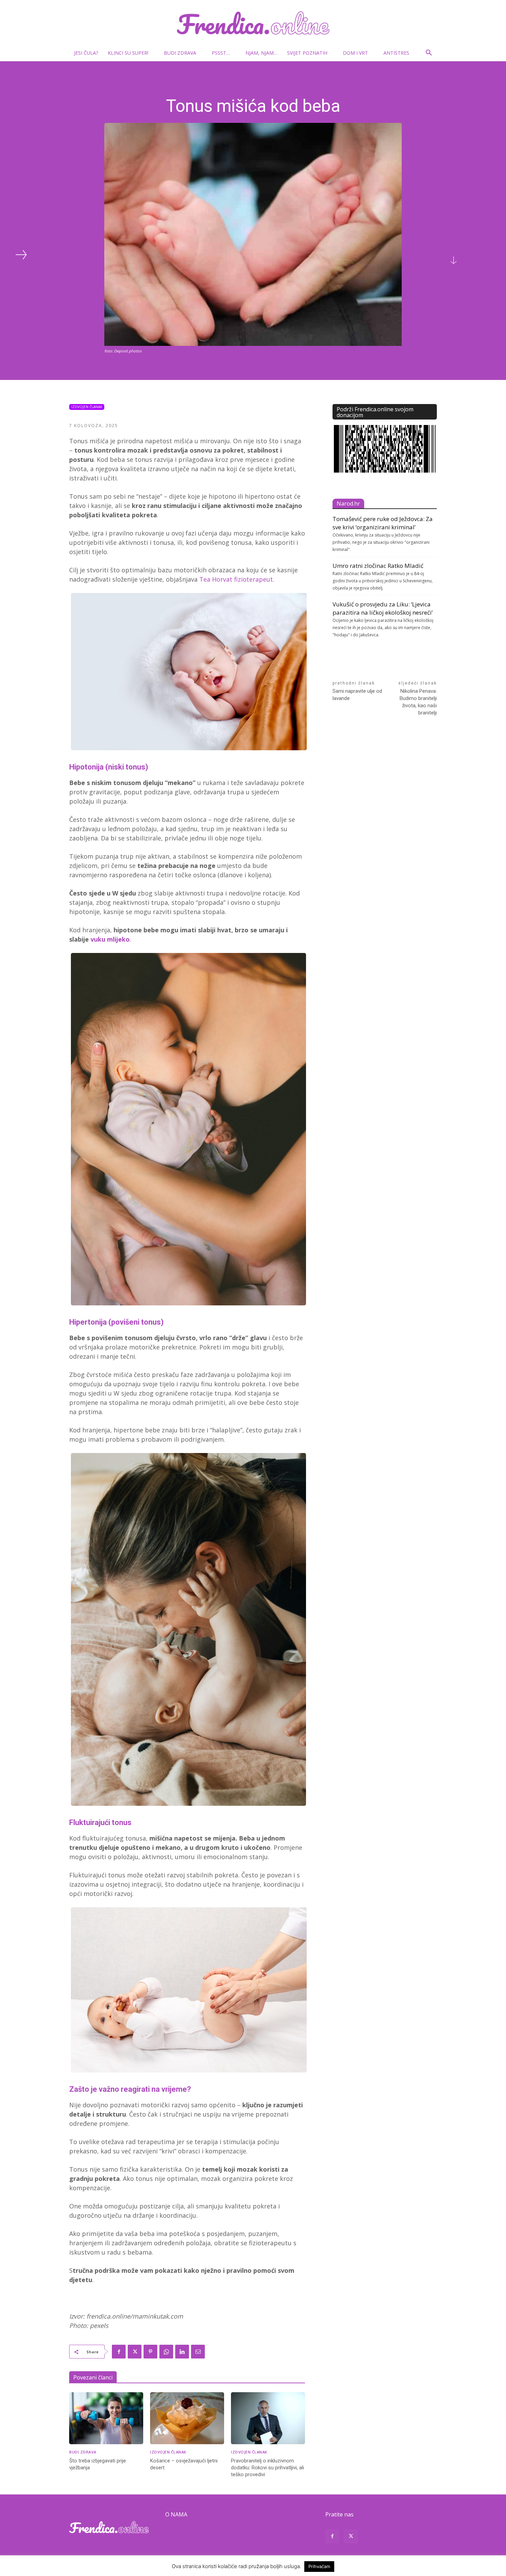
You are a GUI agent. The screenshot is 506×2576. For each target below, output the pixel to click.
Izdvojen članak (87, 407)
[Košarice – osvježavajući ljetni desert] (187, 2418)
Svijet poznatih (307, 53)
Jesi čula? (86, 53)
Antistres (396, 53)
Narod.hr (348, 503)
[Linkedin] (182, 2352)
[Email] (198, 2352)
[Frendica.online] (253, 23)
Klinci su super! (128, 53)
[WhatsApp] (166, 2352)
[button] (429, 54)
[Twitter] (135, 2352)
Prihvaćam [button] (319, 2566)
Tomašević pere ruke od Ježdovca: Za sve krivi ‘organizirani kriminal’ (383, 523)
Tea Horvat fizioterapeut (236, 579)
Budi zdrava (180, 53)
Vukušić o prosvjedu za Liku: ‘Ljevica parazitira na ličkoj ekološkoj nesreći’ (383, 608)
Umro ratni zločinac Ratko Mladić (378, 566)
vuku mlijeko (110, 939)
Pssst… (221, 53)
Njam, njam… (261, 53)
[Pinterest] (150, 2352)
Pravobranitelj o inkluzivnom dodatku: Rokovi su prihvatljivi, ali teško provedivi (267, 2468)
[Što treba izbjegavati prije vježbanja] (106, 2418)
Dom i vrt (355, 53)
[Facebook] (119, 2352)
